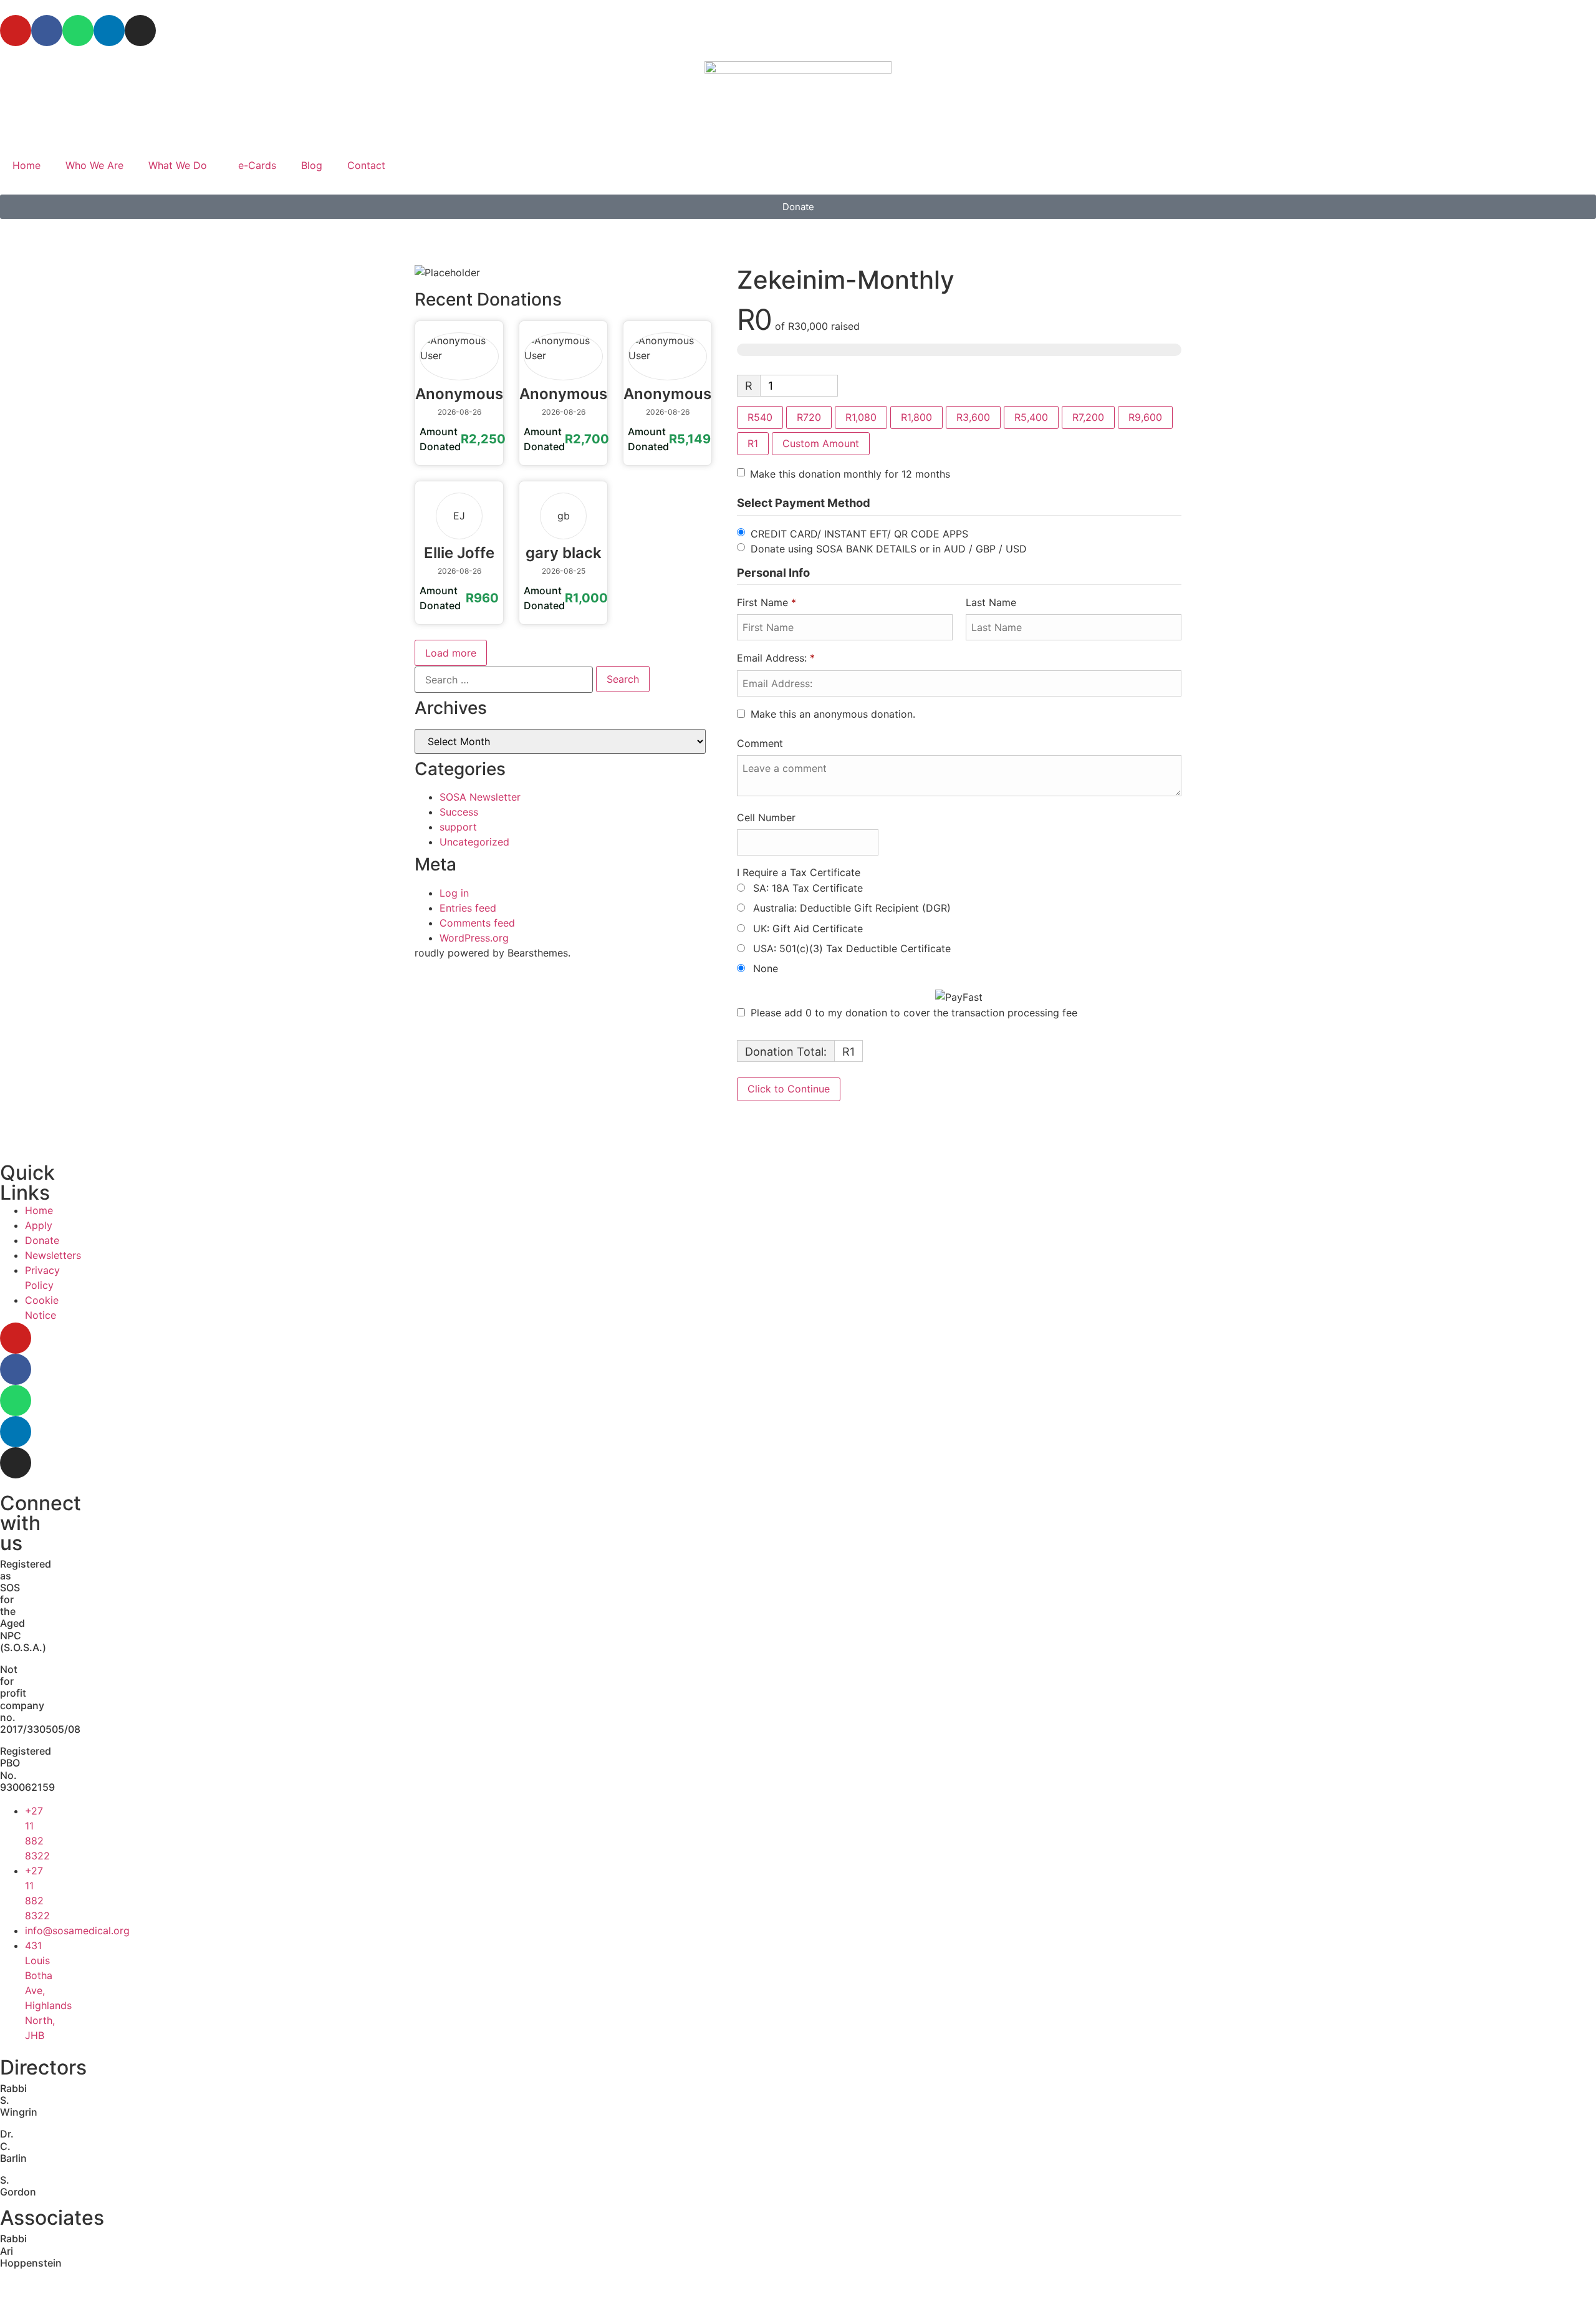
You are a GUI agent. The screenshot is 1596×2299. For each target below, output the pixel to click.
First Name (767, 602)
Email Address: (776, 658)
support (458, 827)
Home (26, 165)
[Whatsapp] (78, 31)
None (764, 968)
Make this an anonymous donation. (833, 714)
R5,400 (1031, 417)
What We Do (178, 165)
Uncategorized (474, 842)
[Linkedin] (109, 31)
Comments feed (477, 923)
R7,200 (1088, 417)
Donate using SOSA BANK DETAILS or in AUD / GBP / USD (889, 548)
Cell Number (766, 817)
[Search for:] (504, 680)
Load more (451, 653)
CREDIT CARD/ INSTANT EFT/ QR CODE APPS (859, 533)
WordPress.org (474, 938)
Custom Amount (821, 443)
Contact (366, 165)
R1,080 (861, 417)
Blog (312, 165)
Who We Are (94, 165)
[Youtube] (16, 31)
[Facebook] (47, 31)
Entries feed (468, 908)
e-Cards (257, 165)
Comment (762, 743)
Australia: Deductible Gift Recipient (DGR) (850, 908)
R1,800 (916, 417)
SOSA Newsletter (480, 797)
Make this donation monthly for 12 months (850, 474)
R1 (753, 443)
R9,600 (1145, 417)
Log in (454, 893)
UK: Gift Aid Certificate (806, 928)
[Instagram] (140, 31)
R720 (809, 417)
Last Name (993, 602)
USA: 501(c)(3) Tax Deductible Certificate (850, 948)
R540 (760, 417)
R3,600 (973, 417)
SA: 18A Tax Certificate (806, 888)
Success (459, 812)
